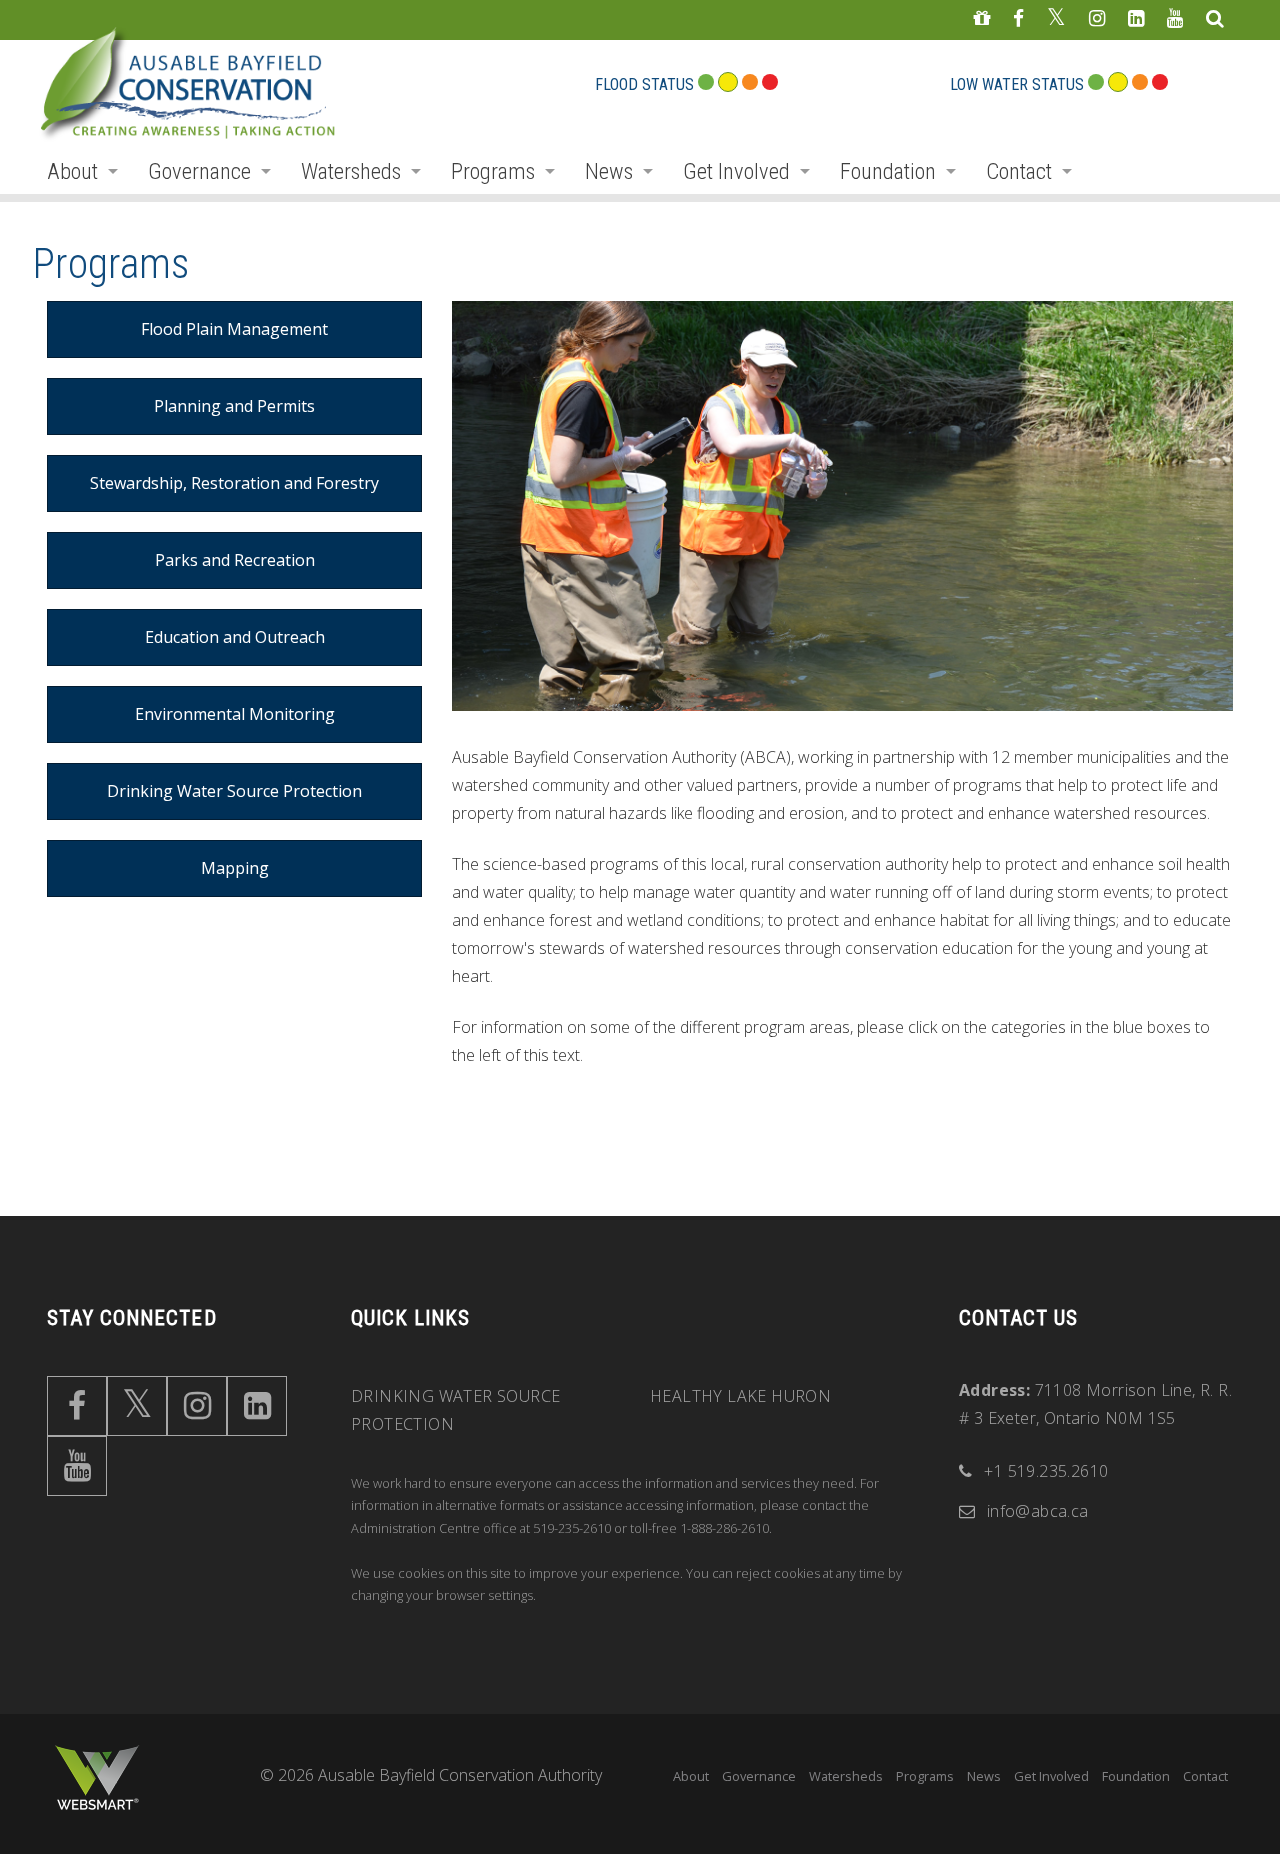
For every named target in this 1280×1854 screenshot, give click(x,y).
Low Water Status (1017, 84)
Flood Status (644, 84)
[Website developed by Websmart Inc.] (97, 1778)
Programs (493, 171)
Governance (199, 171)
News (609, 171)
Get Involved (736, 171)
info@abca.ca (1038, 1511)
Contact (1019, 171)
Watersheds (351, 171)
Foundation (888, 171)
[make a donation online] (981, 19)
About (72, 171)
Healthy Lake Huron (740, 1396)
